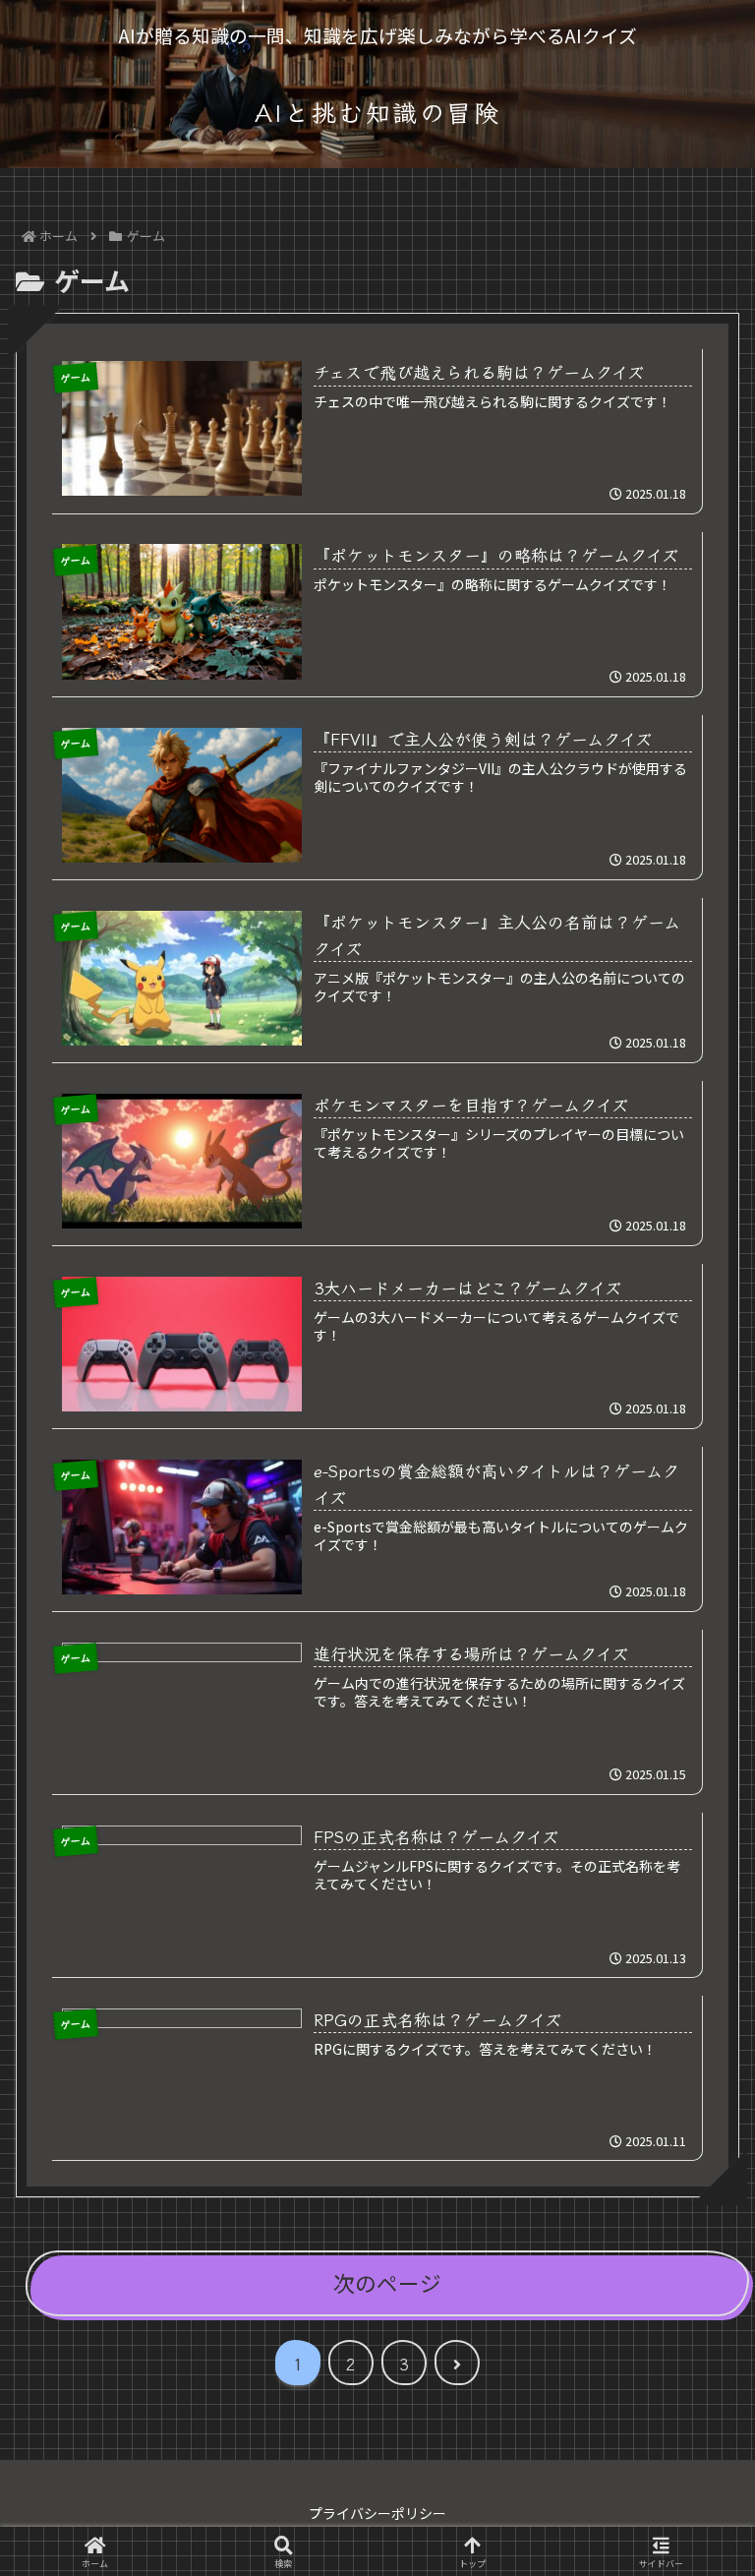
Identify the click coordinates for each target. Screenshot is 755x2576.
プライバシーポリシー (377, 2513)
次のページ (387, 2282)
